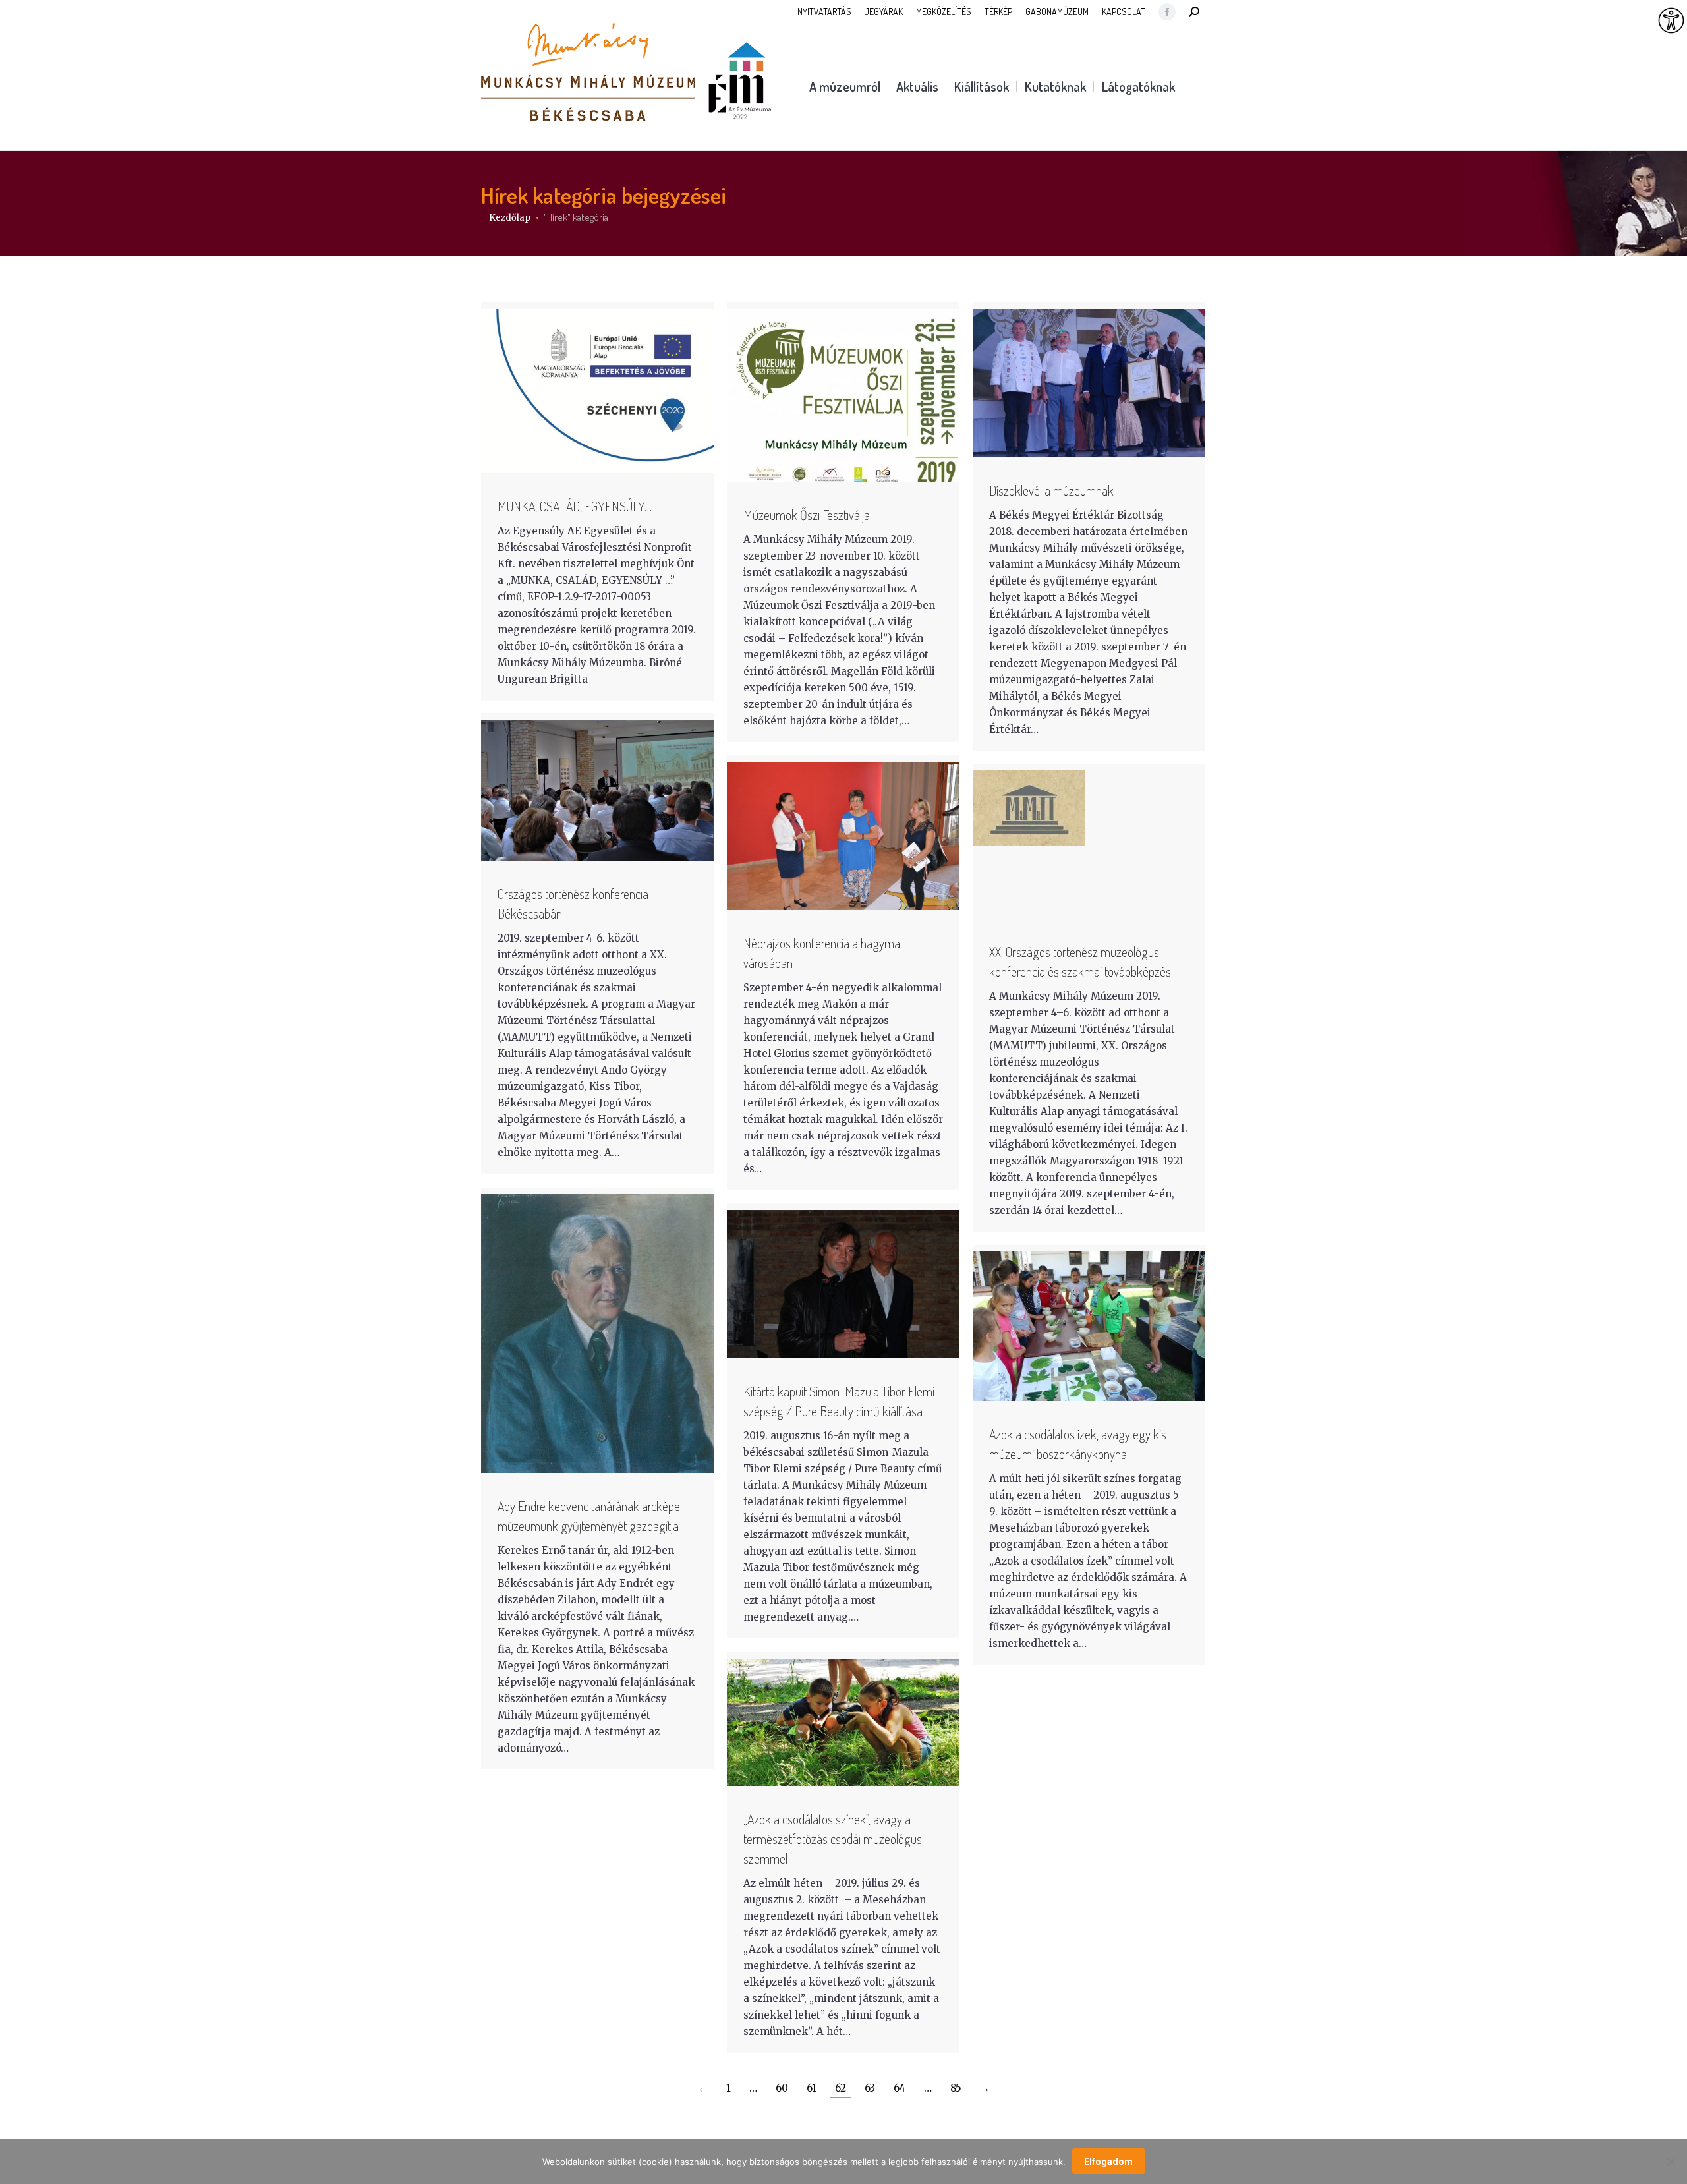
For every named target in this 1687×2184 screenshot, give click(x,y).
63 (870, 2088)
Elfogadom (1108, 2162)
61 (812, 2088)
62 (841, 2088)
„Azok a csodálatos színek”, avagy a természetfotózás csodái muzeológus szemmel (833, 1839)
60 (782, 2088)
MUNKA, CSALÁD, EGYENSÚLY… (575, 506)
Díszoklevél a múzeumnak (1051, 490)
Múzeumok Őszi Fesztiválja (807, 515)
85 (956, 2088)
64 (900, 2088)
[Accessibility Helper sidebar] (1671, 21)
